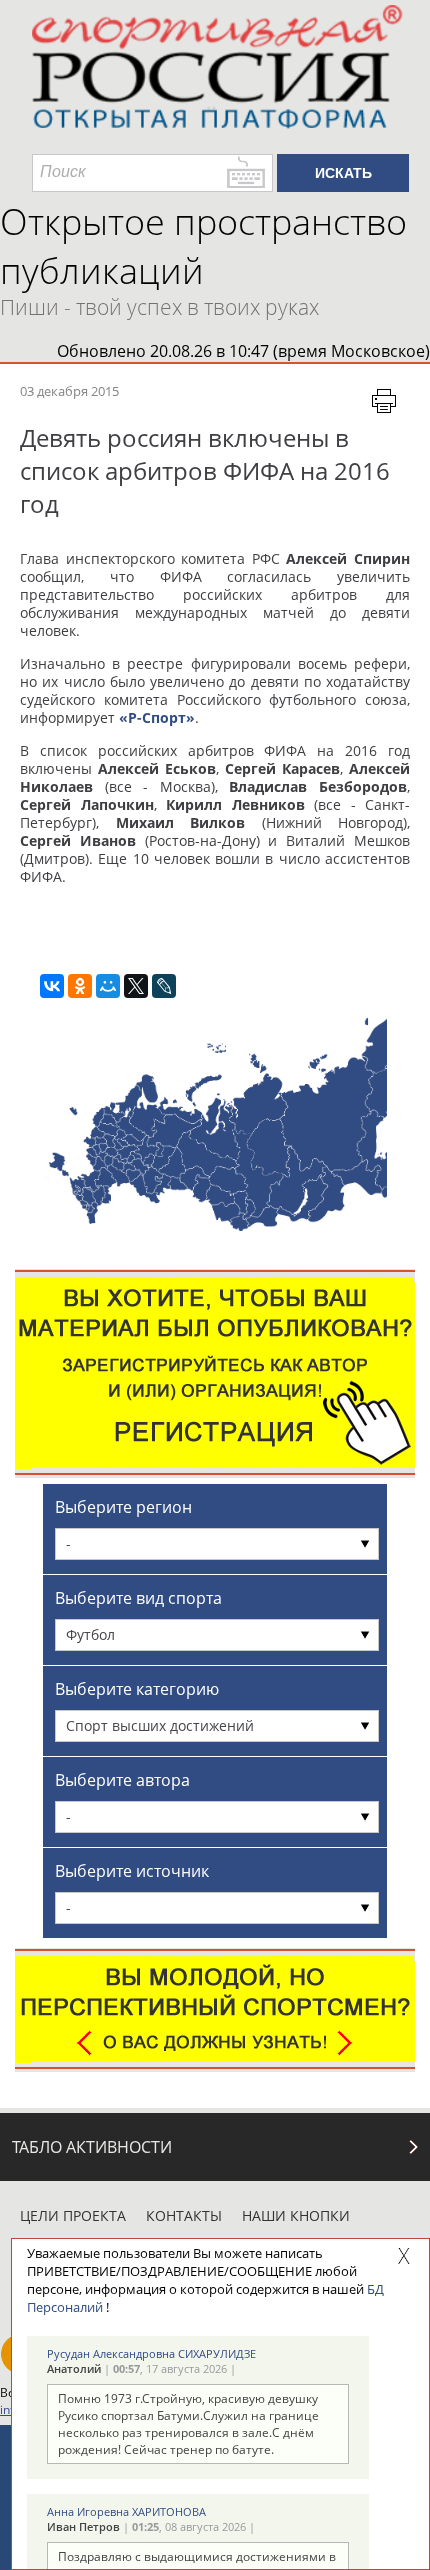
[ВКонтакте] (52, 986)
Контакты (184, 2215)
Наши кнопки (296, 2215)
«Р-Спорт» (157, 717)
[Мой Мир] (108, 986)
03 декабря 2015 (69, 391)
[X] (136, 986)
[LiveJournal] (164, 986)
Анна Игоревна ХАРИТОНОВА (126, 2511)
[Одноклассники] (80, 986)
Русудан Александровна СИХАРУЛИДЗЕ (151, 2353)
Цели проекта (73, 2215)
